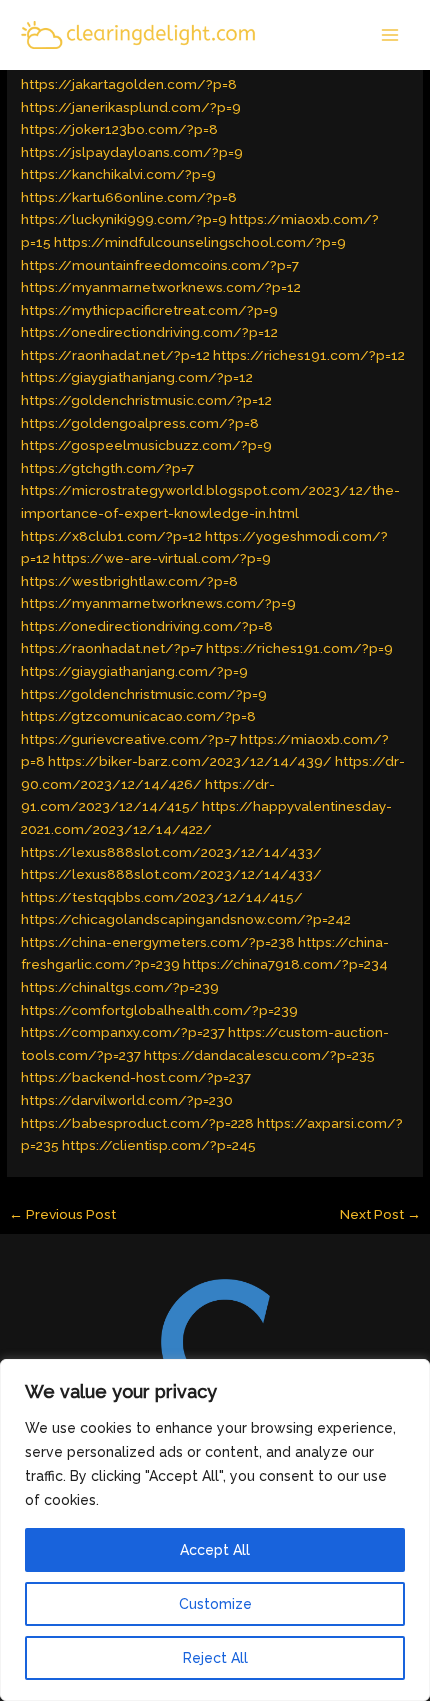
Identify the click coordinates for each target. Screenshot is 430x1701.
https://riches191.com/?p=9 (299, 648)
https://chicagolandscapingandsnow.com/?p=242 (186, 919)
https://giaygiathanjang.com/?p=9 (134, 671)
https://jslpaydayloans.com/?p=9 (132, 152)
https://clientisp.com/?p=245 (159, 1145)
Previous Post (62, 1214)
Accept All (215, 1550)
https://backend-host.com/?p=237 (136, 1077)
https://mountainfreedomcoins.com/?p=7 (160, 265)
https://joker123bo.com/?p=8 (119, 129)
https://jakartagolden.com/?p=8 (129, 84)
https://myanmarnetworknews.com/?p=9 (158, 603)
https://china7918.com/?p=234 (285, 964)
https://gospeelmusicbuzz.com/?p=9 (146, 445)
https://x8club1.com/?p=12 (111, 536)
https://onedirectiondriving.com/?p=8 (147, 626)
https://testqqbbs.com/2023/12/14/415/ (162, 897)
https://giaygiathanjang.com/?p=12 (137, 377)
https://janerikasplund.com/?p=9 (131, 107)
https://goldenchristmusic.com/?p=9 (144, 694)
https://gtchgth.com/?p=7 (107, 468)
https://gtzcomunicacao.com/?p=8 (138, 716)
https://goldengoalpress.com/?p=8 (140, 423)
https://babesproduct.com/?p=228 (137, 1123)
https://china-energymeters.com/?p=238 (158, 942)
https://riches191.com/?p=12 (309, 355)
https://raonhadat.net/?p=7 (112, 648)
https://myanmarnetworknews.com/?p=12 (161, 287)
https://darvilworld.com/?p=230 (127, 1100)
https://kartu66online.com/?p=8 (129, 197)
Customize (215, 1604)
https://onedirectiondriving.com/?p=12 (149, 332)
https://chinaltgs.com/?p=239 (120, 987)
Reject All (215, 1658)
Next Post (380, 1214)
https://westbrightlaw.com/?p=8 (129, 581)
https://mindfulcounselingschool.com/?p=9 (200, 242)
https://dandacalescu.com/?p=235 (259, 1055)
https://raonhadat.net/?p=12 (115, 355)
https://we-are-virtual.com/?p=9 (162, 558)
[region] (215, 1530)
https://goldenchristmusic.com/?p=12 (146, 400)
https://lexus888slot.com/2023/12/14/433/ (171, 852)
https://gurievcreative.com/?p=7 (129, 739)
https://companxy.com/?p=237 (123, 1032)
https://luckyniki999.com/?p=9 (124, 219)
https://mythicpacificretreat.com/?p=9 (149, 310)
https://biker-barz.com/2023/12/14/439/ (190, 761)
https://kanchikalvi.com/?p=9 (118, 174)
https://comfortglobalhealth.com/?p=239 (159, 1010)
